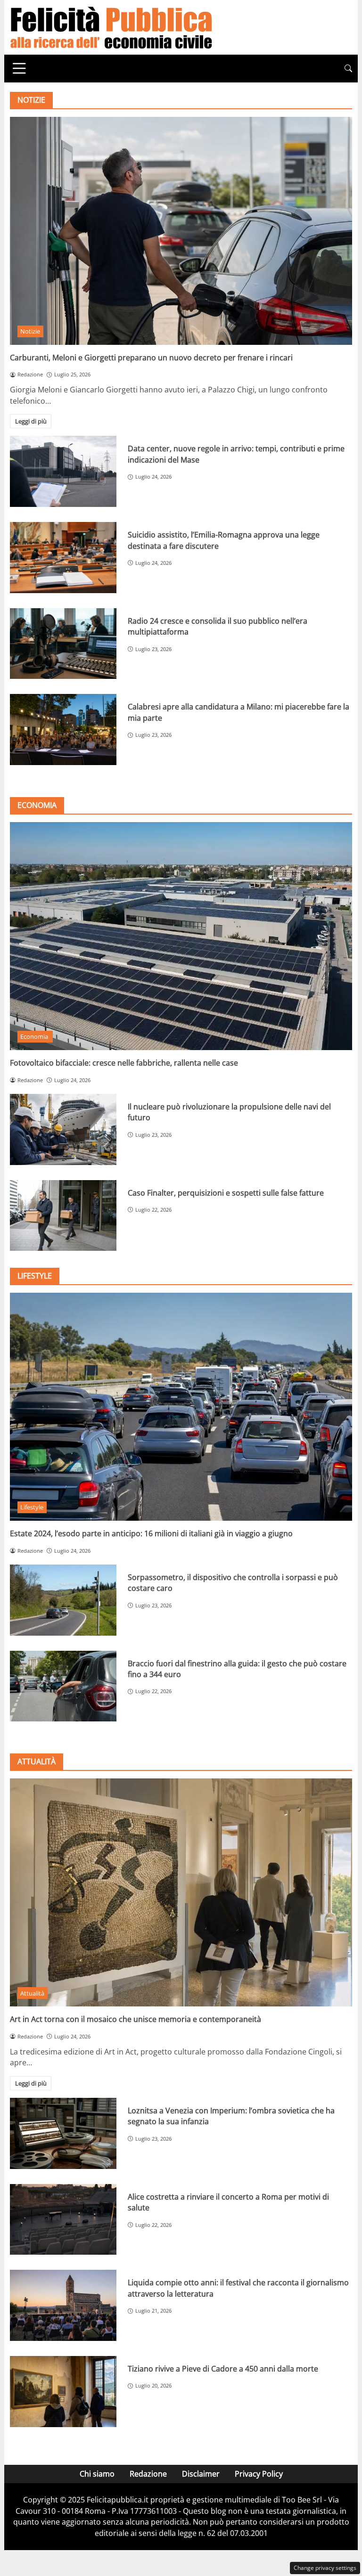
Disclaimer (201, 2474)
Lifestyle (32, 1507)
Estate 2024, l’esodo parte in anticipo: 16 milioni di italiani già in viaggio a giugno (151, 1533)
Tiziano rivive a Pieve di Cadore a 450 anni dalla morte (223, 2369)
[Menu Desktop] (19, 68)
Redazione (148, 2474)
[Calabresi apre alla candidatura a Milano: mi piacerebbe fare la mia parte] (63, 730)
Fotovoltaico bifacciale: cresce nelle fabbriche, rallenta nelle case (124, 1063)
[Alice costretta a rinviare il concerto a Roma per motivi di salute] (63, 2220)
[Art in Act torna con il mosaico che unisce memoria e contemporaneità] (181, 1892)
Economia (35, 1036)
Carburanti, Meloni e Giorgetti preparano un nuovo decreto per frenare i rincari (151, 358)
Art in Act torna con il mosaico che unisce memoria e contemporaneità (136, 2019)
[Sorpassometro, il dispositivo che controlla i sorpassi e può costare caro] (63, 1600)
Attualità (32, 1993)
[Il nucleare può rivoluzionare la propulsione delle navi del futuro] (63, 1129)
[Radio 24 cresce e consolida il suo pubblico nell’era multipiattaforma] (63, 644)
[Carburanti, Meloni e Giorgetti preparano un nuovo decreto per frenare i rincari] (181, 231)
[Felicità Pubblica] (111, 26)
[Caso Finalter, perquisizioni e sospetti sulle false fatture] (63, 1216)
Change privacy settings (325, 2568)
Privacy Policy (259, 2474)
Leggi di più (31, 421)
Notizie (30, 331)
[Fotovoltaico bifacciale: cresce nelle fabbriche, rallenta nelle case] (181, 936)
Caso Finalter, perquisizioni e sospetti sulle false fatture (226, 1193)
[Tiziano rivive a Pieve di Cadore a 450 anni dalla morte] (63, 2392)
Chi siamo (97, 2474)
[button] (348, 69)
